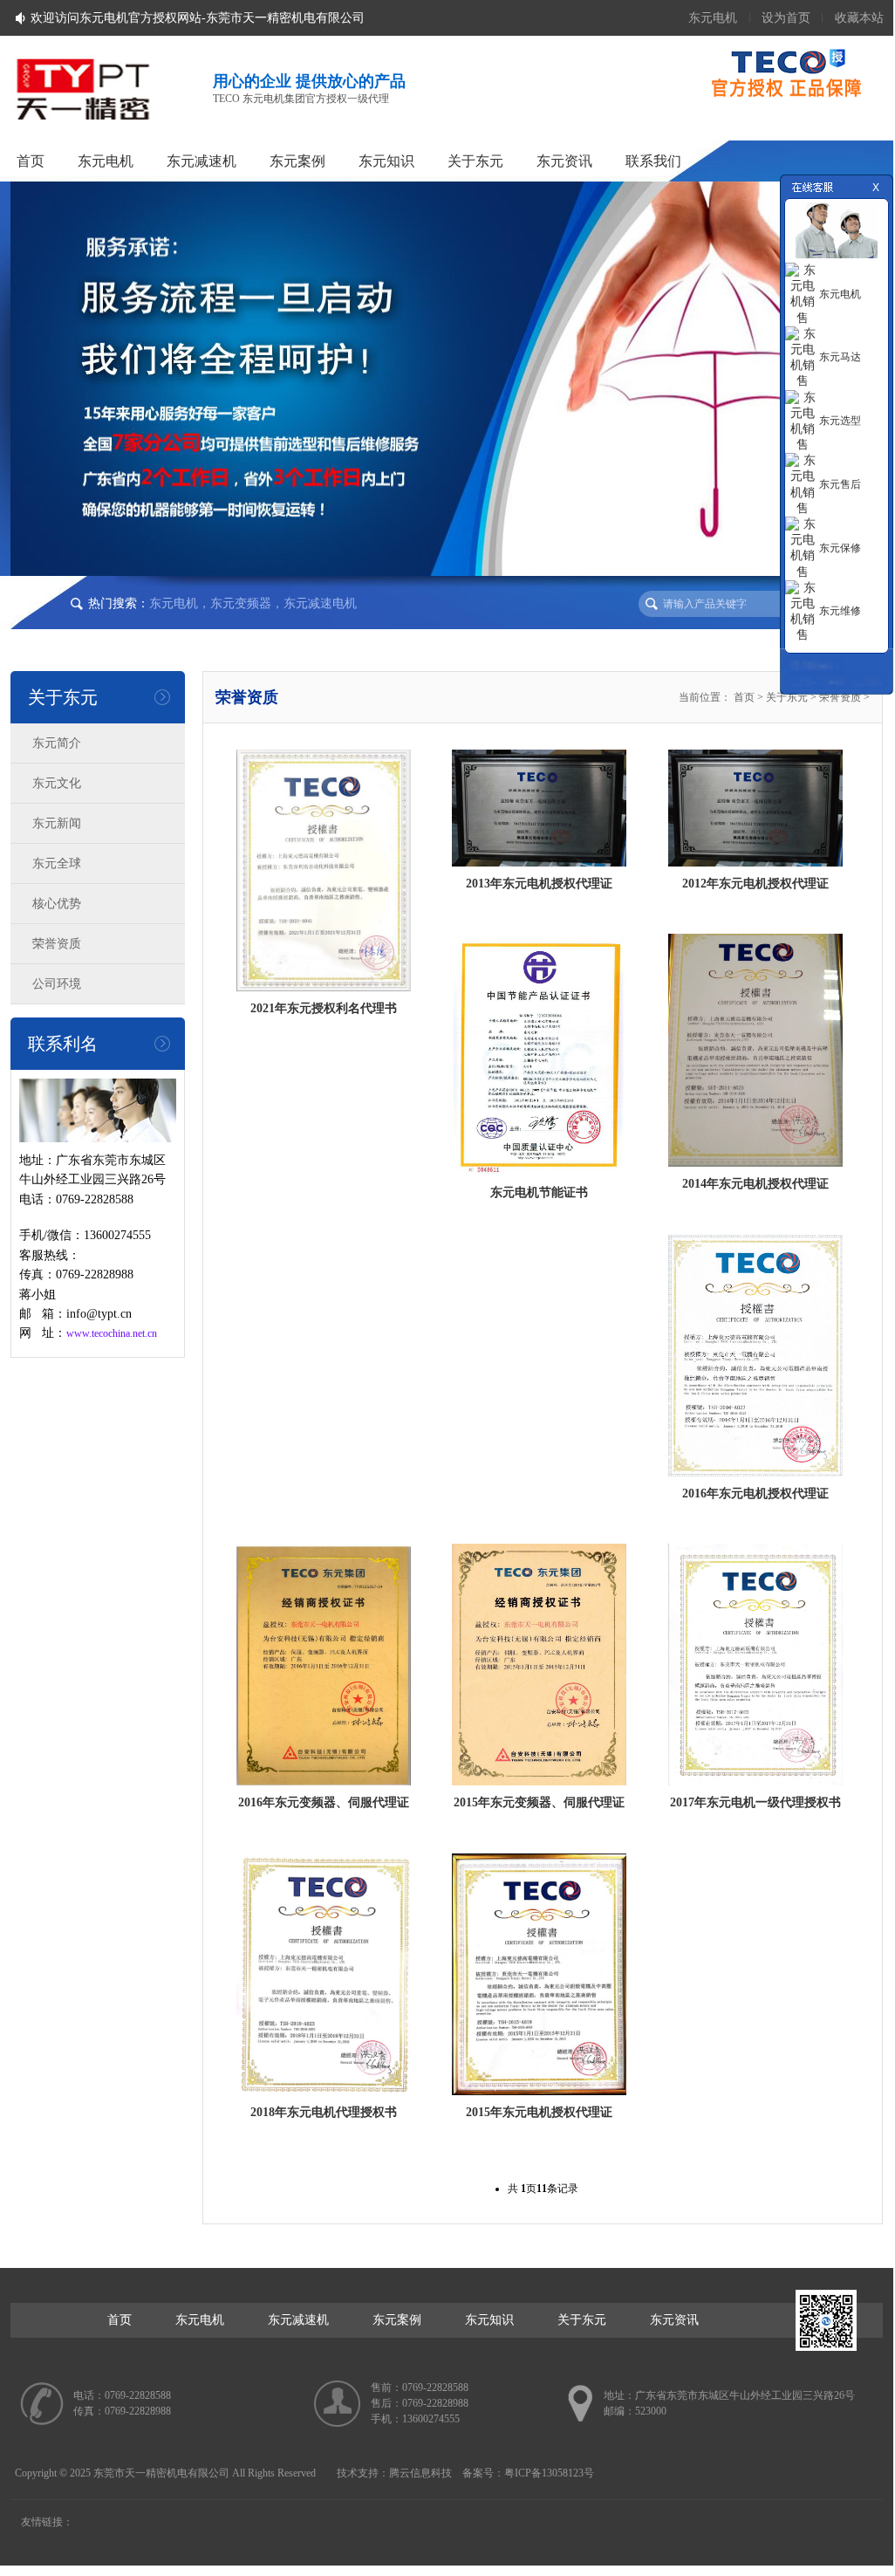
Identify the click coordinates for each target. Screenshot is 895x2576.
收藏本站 (859, 18)
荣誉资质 (57, 944)
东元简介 (57, 743)
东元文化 (57, 783)
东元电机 (713, 18)
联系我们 (653, 161)
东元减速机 (202, 161)
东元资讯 (564, 161)
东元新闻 (57, 823)
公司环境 (57, 984)
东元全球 (57, 863)
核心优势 (57, 904)
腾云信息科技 (420, 2473)
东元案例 (297, 161)
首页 (31, 161)
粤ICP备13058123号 (549, 2473)
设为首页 (786, 18)
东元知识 (386, 161)
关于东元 (475, 161)
